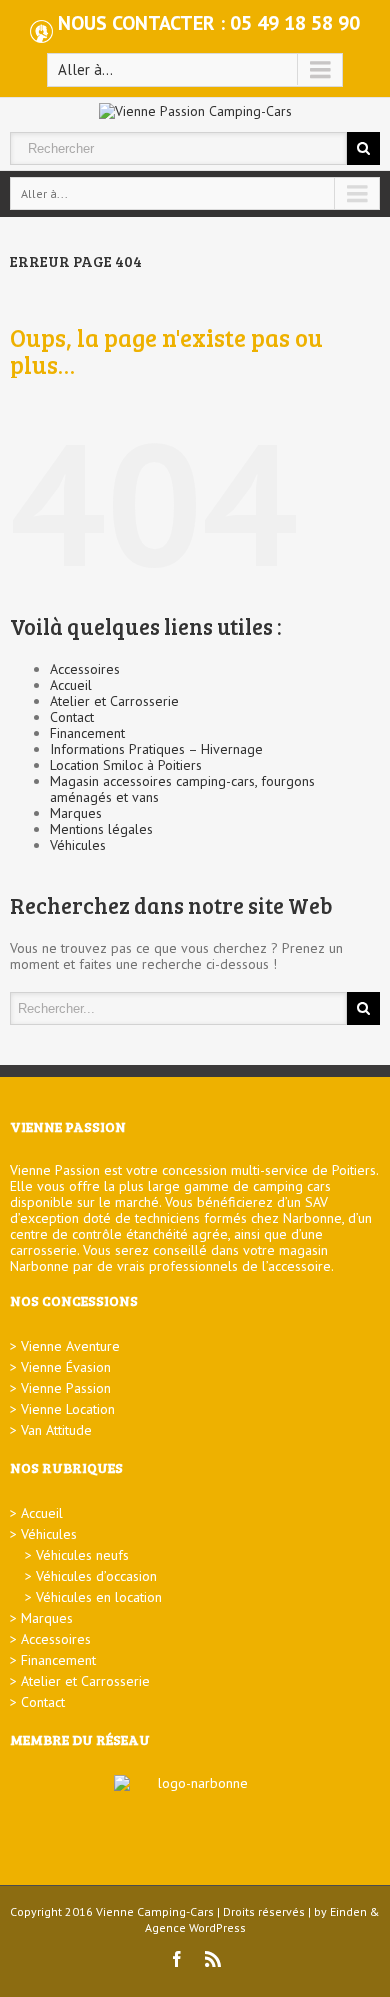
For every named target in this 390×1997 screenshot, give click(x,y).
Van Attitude (56, 1430)
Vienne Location (68, 1409)
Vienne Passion (66, 1388)
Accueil (71, 685)
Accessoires (85, 669)
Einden (348, 1911)
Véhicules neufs (82, 1555)
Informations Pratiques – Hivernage (156, 749)
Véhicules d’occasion (96, 1576)
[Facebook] (177, 1959)
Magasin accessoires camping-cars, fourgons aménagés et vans (182, 789)
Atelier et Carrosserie (114, 701)
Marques (76, 813)
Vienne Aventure (70, 1346)
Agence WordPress (195, 1927)
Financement (87, 733)
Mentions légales (101, 829)
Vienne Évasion (66, 1367)
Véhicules (78, 845)
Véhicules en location (99, 1597)
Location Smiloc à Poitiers (126, 765)
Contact (72, 717)
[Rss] (213, 1959)
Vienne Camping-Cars (155, 1911)
